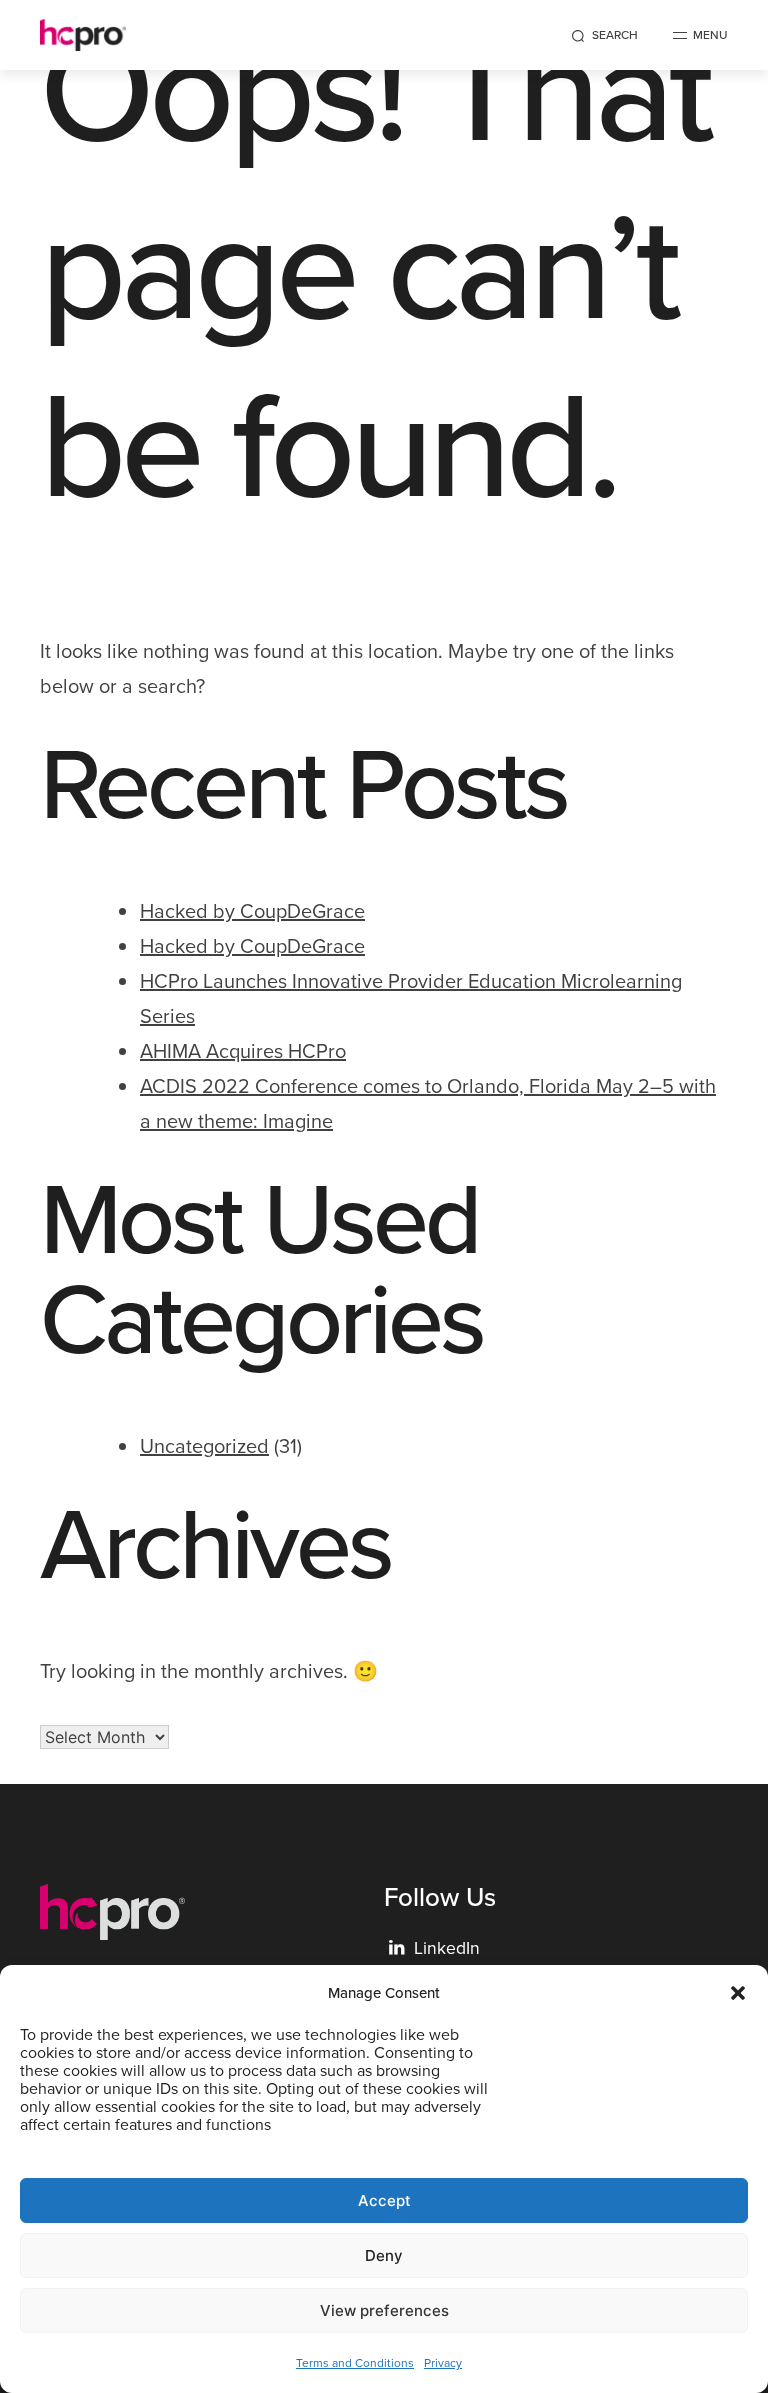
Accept (384, 2200)
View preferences (384, 2310)
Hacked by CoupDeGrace (252, 911)
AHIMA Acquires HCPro (243, 1051)
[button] (738, 1993)
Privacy (443, 2363)
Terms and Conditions (355, 2363)
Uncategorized (204, 1446)
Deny (384, 2255)
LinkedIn (434, 1948)
